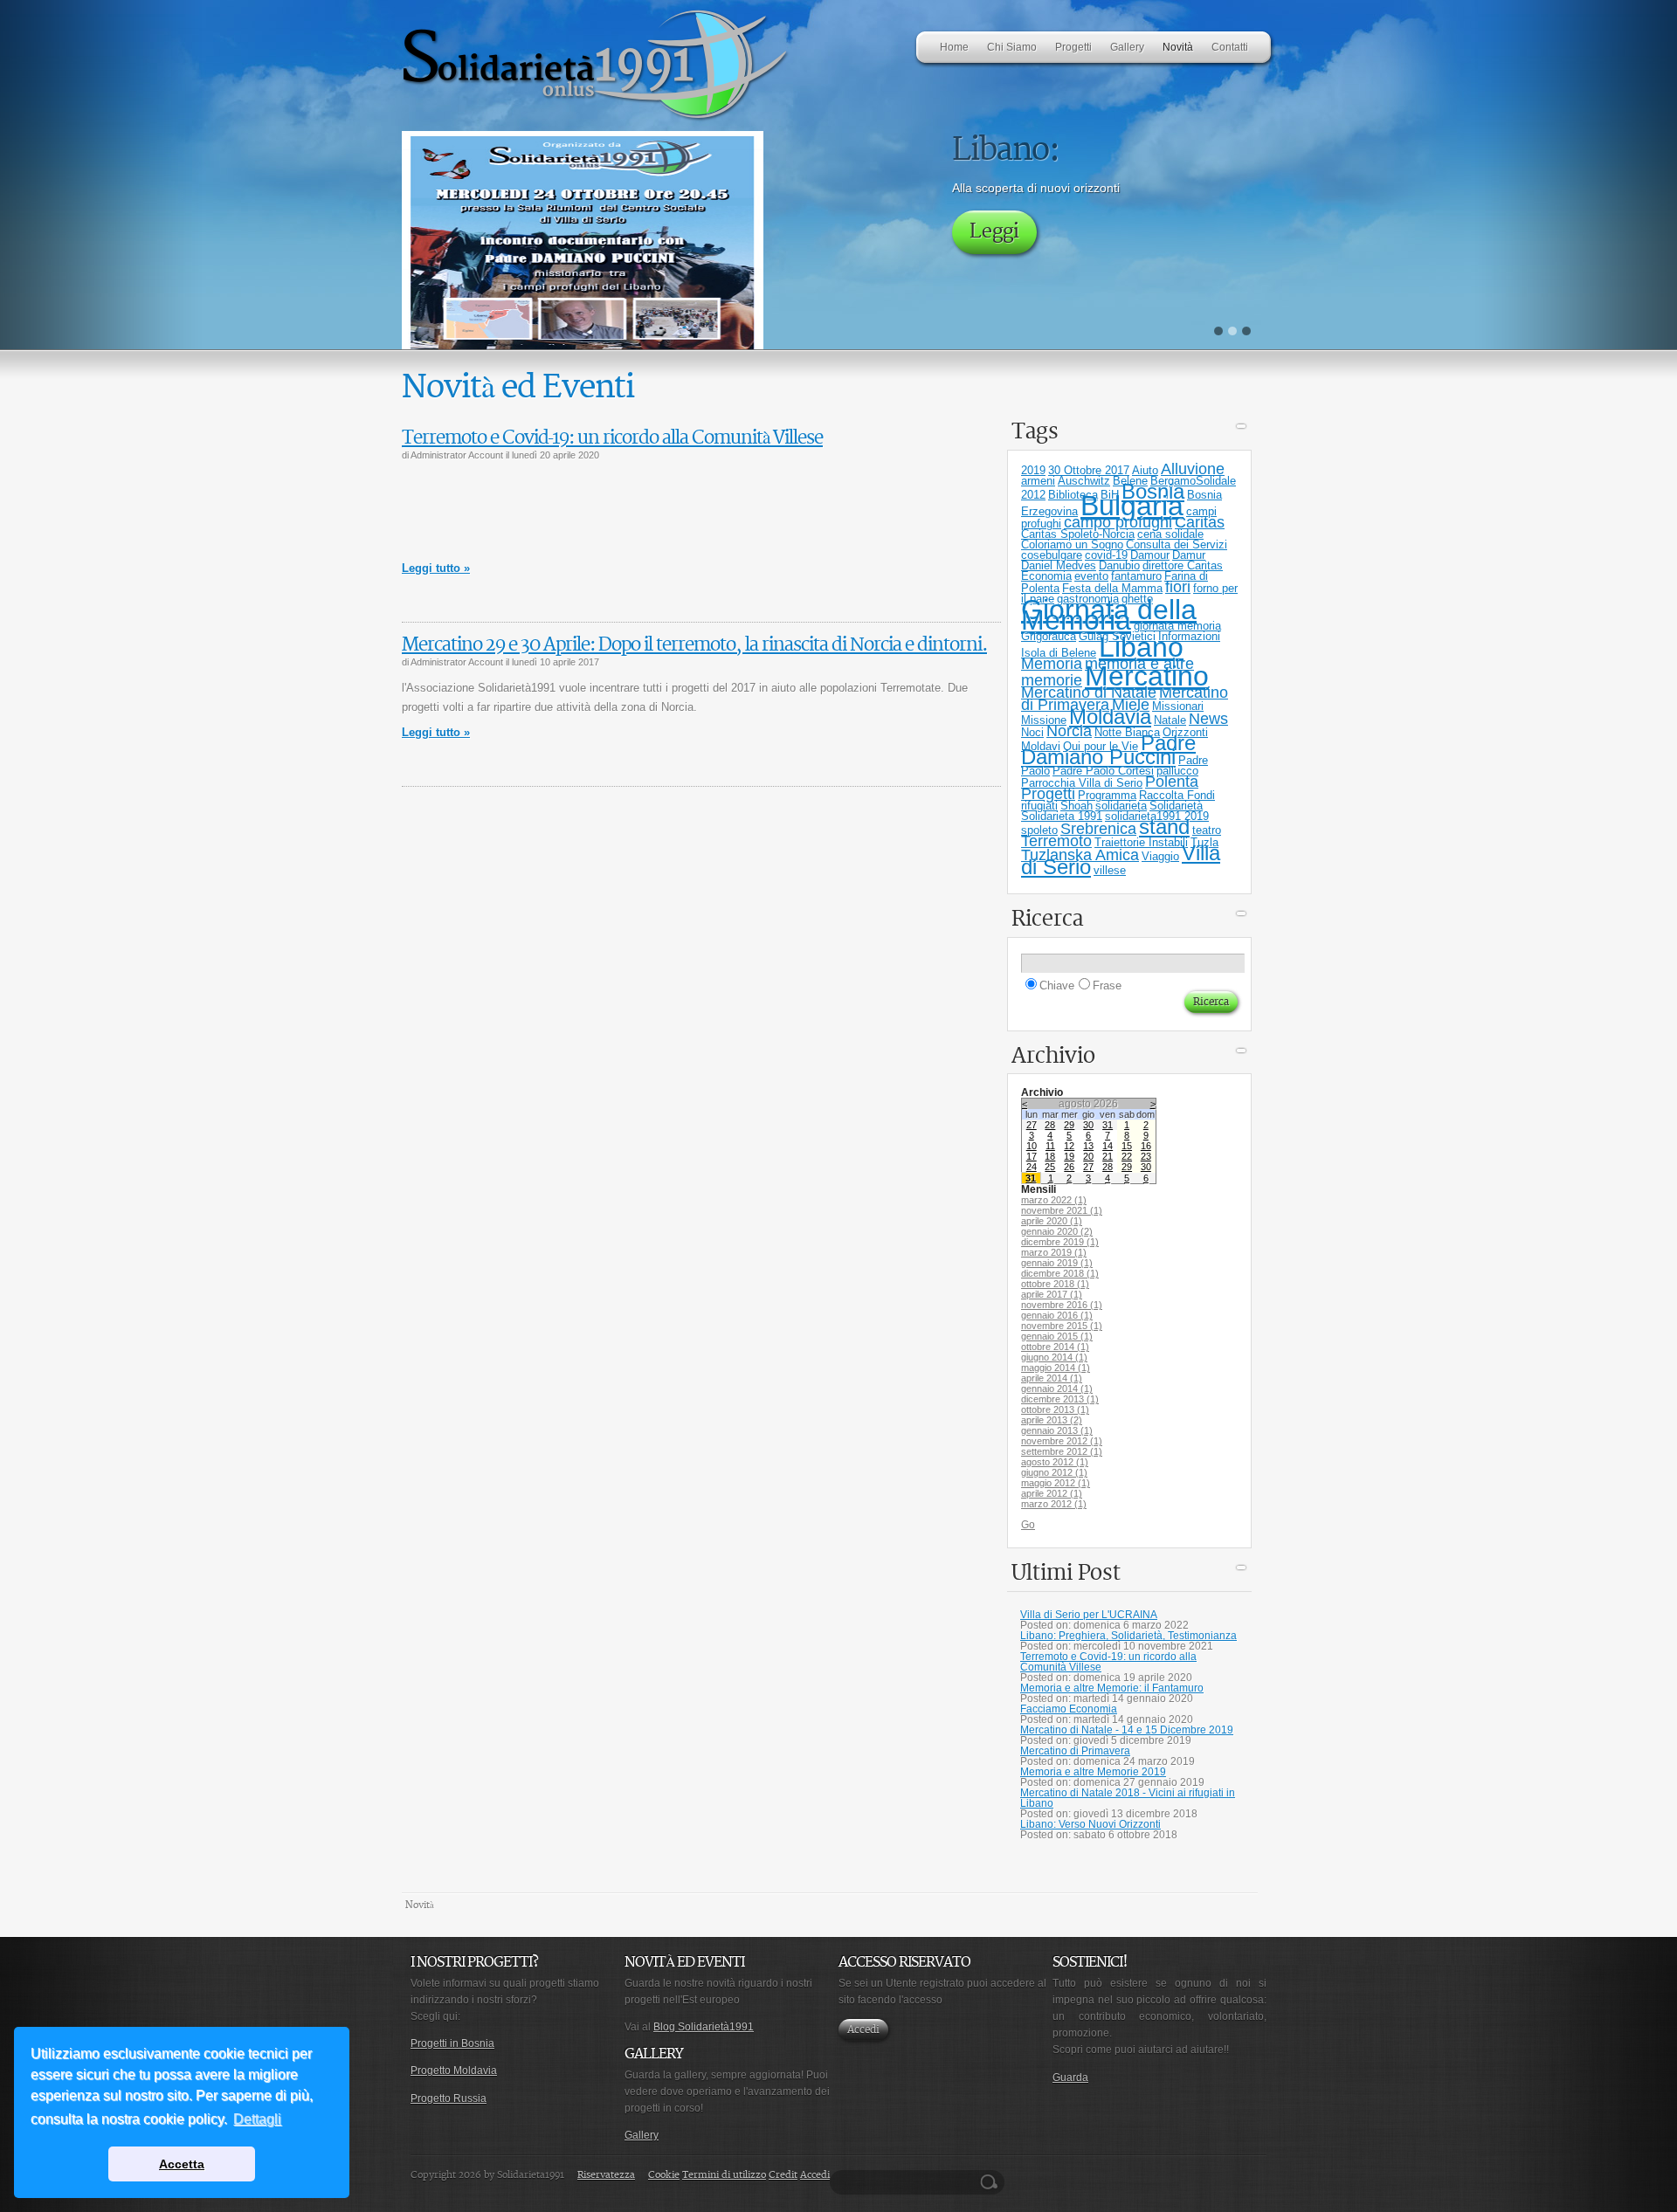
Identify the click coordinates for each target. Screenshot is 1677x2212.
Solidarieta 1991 (1062, 816)
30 (1088, 1125)
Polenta (1172, 782)
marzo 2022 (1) (1054, 1200)
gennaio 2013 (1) (1057, 1430)
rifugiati (1039, 806)
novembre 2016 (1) (1062, 1305)
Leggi (994, 273)
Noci (1032, 732)
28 (1050, 1125)
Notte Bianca (1127, 732)
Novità (420, 1905)
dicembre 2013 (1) (1060, 1399)
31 (1108, 1125)
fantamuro (1136, 576)
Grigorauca (1049, 636)
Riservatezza (606, 2175)
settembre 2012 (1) (1062, 1451)
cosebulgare (1052, 555)
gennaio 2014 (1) (1057, 1389)
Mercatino (1147, 676)
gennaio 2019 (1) (1057, 1263)
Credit (783, 2175)
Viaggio (1160, 856)
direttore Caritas (1183, 565)
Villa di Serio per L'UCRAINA (1089, 1615)
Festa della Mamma (1112, 588)
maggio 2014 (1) (1056, 1368)
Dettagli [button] (257, 2119)
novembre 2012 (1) (1062, 1441)
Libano (1141, 647)
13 (1088, 1146)
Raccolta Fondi (1177, 795)
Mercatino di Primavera (1075, 1751)
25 (1050, 1167)
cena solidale (1170, 534)
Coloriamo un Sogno (1072, 544)
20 (1088, 1156)
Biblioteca (1073, 495)
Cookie (664, 2175)
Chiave (1057, 985)
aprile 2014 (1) (1052, 1378)
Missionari (1178, 706)
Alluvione (1193, 469)
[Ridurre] (1241, 429)
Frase (1107, 985)
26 (1069, 1167)
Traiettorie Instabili (1141, 842)
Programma (1107, 795)
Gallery (642, 2135)
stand (1164, 827)
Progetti (1048, 794)
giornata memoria (1177, 626)
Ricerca (991, 2182)
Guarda (1070, 2078)
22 (1127, 1156)
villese (1110, 870)
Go (1028, 1525)
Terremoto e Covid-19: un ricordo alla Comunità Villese (612, 438)
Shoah (1077, 806)
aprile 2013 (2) (1052, 1420)
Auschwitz (1084, 481)
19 (1069, 1156)
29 (1069, 1125)
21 (1108, 1156)
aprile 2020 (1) (1052, 1221)
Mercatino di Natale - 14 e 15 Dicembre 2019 (1127, 1730)
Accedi (863, 2030)
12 (1069, 1146)
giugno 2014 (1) (1054, 1357)
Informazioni (1189, 636)
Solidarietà (1176, 806)
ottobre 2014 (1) (1055, 1347)
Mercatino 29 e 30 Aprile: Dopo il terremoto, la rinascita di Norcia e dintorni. (694, 645)
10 (1032, 1146)
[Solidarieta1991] (596, 119)
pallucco (1177, 771)
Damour (1150, 555)
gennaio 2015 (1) (1057, 1336)
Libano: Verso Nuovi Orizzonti (1090, 1824)
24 (1032, 1167)
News (1208, 719)
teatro (1207, 830)
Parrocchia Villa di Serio (1082, 783)
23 (1146, 1156)
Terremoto (1056, 841)
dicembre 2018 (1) (1060, 1273)
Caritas (1200, 522)
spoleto (1039, 830)
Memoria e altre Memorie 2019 (1093, 1772)
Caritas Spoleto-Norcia (1078, 534)
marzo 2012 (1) (1054, 1504)
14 (1108, 1146)
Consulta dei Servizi (1177, 544)
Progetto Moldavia (454, 2071)
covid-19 (1106, 555)
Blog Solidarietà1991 (704, 2027)
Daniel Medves (1059, 565)
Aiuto (1145, 470)
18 (1050, 1156)
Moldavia (1110, 717)
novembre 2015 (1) (1062, 1326)
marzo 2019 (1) (1054, 1252)
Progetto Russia (449, 2098)
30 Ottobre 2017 (1089, 470)
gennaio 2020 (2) (1057, 1231)
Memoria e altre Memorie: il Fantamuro (1112, 1688)
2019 (1033, 470)
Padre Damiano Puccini (1108, 750)
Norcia (1069, 731)
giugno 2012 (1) (1054, 1472)
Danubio (1119, 565)
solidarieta (1121, 806)
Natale (1170, 720)
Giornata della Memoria (1109, 615)
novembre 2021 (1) (1062, 1210)
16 (1146, 1146)
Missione (1044, 720)
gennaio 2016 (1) (1057, 1315)
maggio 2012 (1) (1056, 1483)
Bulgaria (1132, 506)
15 (1127, 1146)
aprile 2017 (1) (1052, 1294)
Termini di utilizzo (724, 2175)
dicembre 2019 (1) (1060, 1242)
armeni (1038, 481)
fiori (1178, 587)
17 (1032, 1156)
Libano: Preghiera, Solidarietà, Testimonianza (1128, 1636)
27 (1032, 1125)
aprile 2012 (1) (1052, 1493)
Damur (1189, 555)
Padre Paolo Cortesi (1103, 771)
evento (1091, 576)
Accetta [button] (182, 2164)
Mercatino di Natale (1089, 693)
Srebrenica (1098, 829)
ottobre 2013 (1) (1055, 1409)
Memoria (1052, 664)
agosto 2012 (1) (1055, 1462)
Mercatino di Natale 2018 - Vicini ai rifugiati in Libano (1128, 1798)
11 (1050, 1146)
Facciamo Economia (1069, 1709)
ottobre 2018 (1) (1055, 1284)
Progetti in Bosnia (452, 2043)
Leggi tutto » (436, 568)
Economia (1046, 576)
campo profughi (1118, 522)
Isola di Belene (1059, 653)
